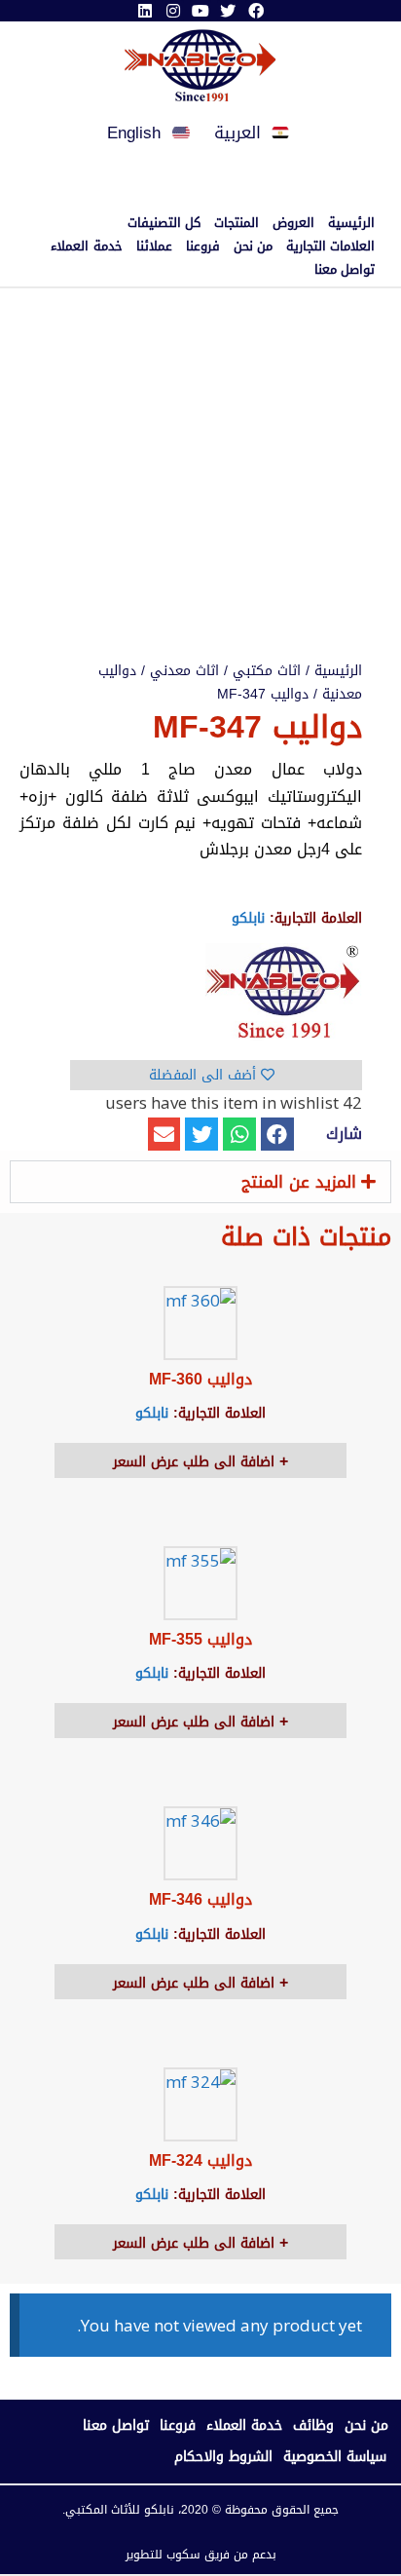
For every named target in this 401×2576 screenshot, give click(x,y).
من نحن (253, 246)
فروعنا (203, 246)
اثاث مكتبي (267, 671)
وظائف (313, 2425)
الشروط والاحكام (223, 2457)
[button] (277, 1134)
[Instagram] (172, 11)
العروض (293, 223)
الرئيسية (351, 223)
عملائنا (154, 246)
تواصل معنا (345, 270)
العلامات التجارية (330, 246)
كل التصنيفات (164, 223)
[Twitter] (228, 11)
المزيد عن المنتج (299, 1182)
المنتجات (237, 223)
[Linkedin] (145, 11)
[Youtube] (200, 11)
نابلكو (248, 918)
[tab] (200, 1182)
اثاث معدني (184, 671)
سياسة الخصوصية (335, 2457)
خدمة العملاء (86, 246)
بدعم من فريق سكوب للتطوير (201, 2555)
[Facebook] (256, 11)
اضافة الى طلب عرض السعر (196, 1462)
